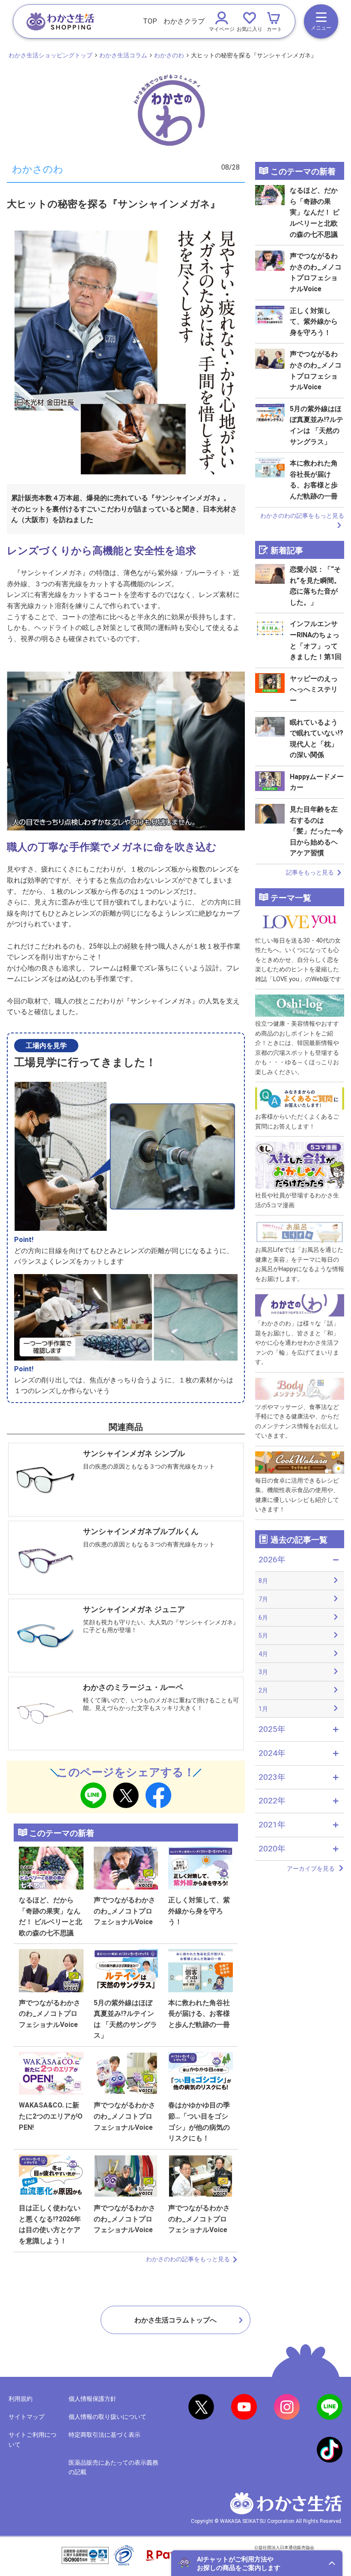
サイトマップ (27, 2417)
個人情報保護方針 (92, 2399)
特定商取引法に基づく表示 (104, 2435)
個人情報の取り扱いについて (107, 2417)
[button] (257, 2563)
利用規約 (21, 2399)
